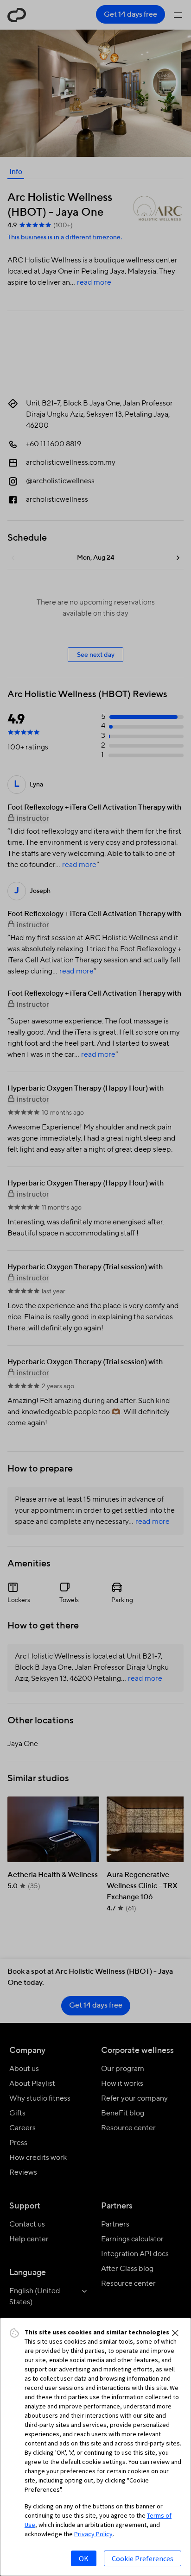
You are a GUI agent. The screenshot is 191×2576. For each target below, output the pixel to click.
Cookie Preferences (143, 2558)
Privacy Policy (93, 2534)
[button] (175, 2333)
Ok (84, 2558)
